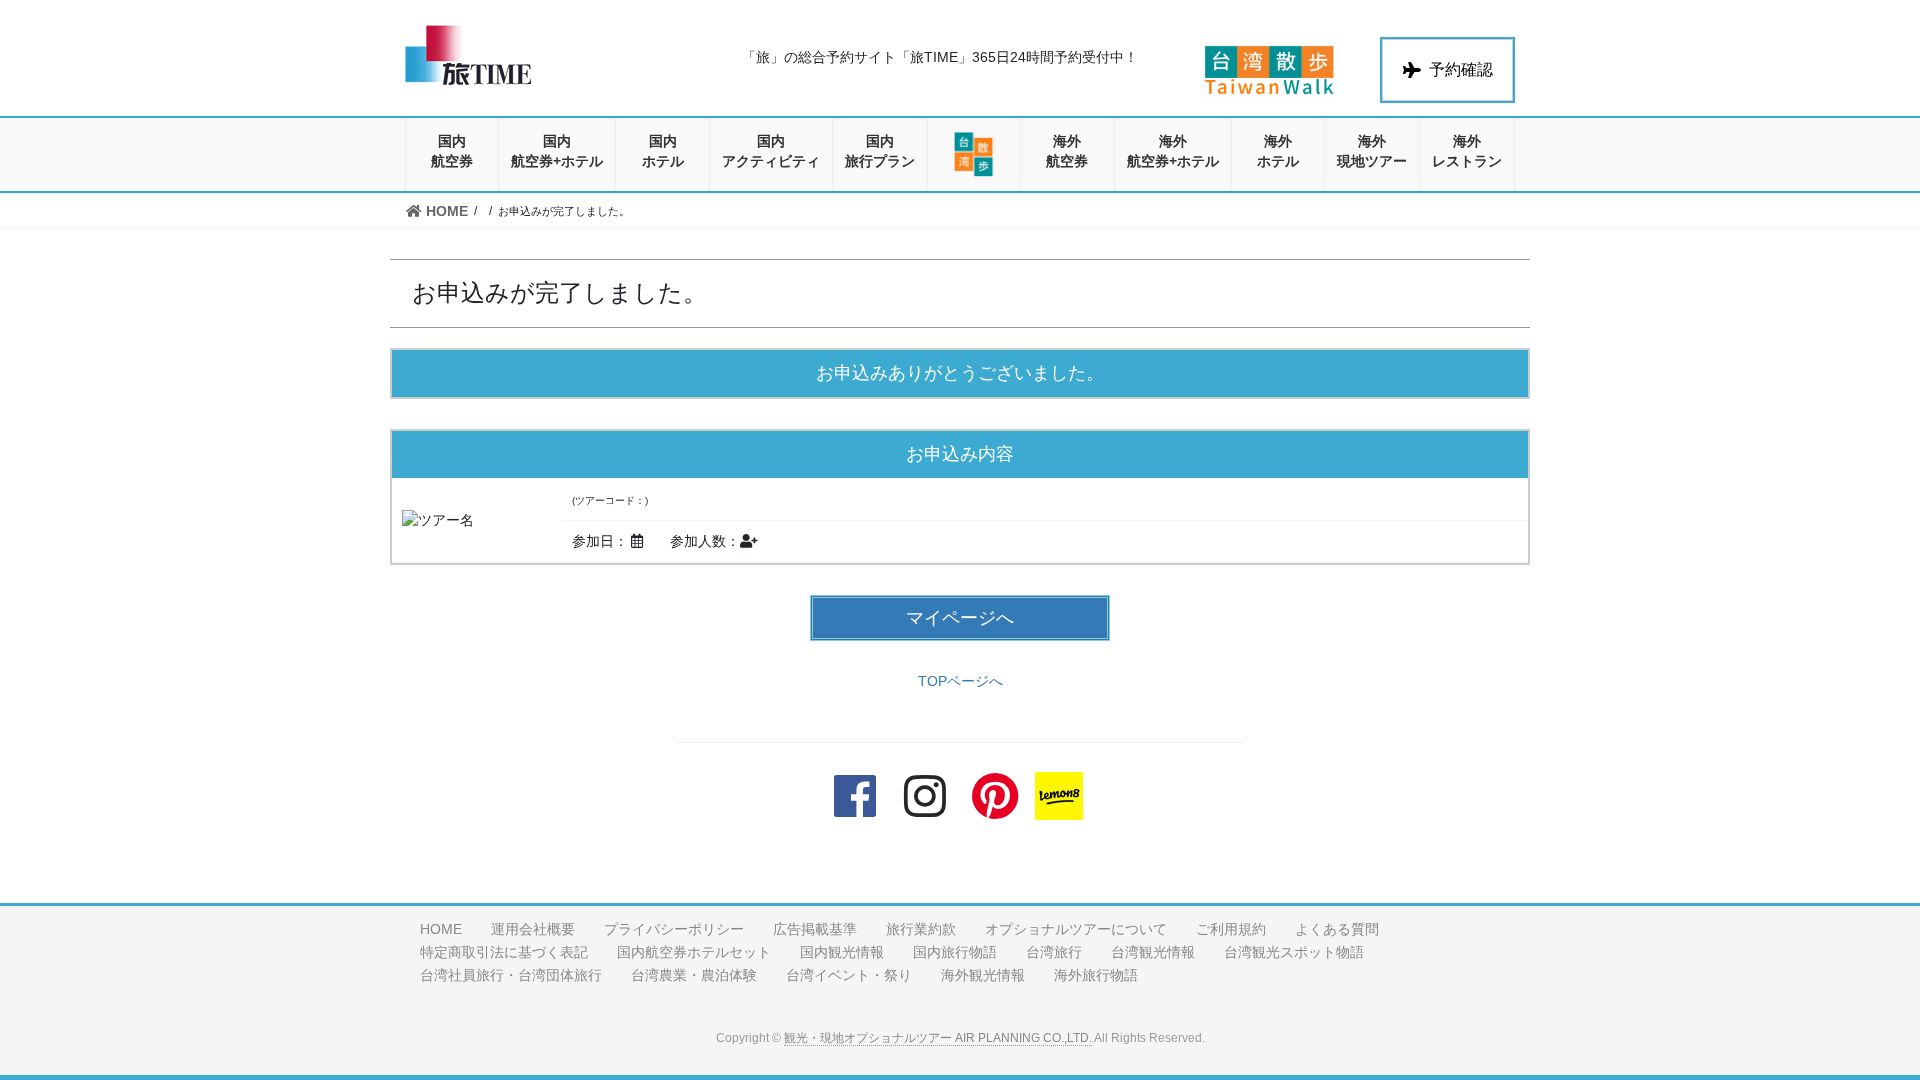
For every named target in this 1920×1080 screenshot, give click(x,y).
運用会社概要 (533, 929)
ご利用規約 (1231, 929)
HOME (441, 929)
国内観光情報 (842, 952)
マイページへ (960, 618)
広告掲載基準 (815, 929)
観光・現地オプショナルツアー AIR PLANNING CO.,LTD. (938, 1038)
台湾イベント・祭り (849, 975)
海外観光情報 (983, 975)
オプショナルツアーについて (1076, 929)
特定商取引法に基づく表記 (504, 952)
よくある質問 (1337, 929)
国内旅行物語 (955, 952)
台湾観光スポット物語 (1294, 952)
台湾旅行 (1054, 952)
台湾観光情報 (1153, 952)
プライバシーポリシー (674, 929)
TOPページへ (960, 681)
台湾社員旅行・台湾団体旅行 (511, 975)
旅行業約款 (921, 929)
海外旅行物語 (1096, 975)
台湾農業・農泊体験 (694, 975)
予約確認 (1461, 69)
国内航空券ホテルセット (694, 952)
